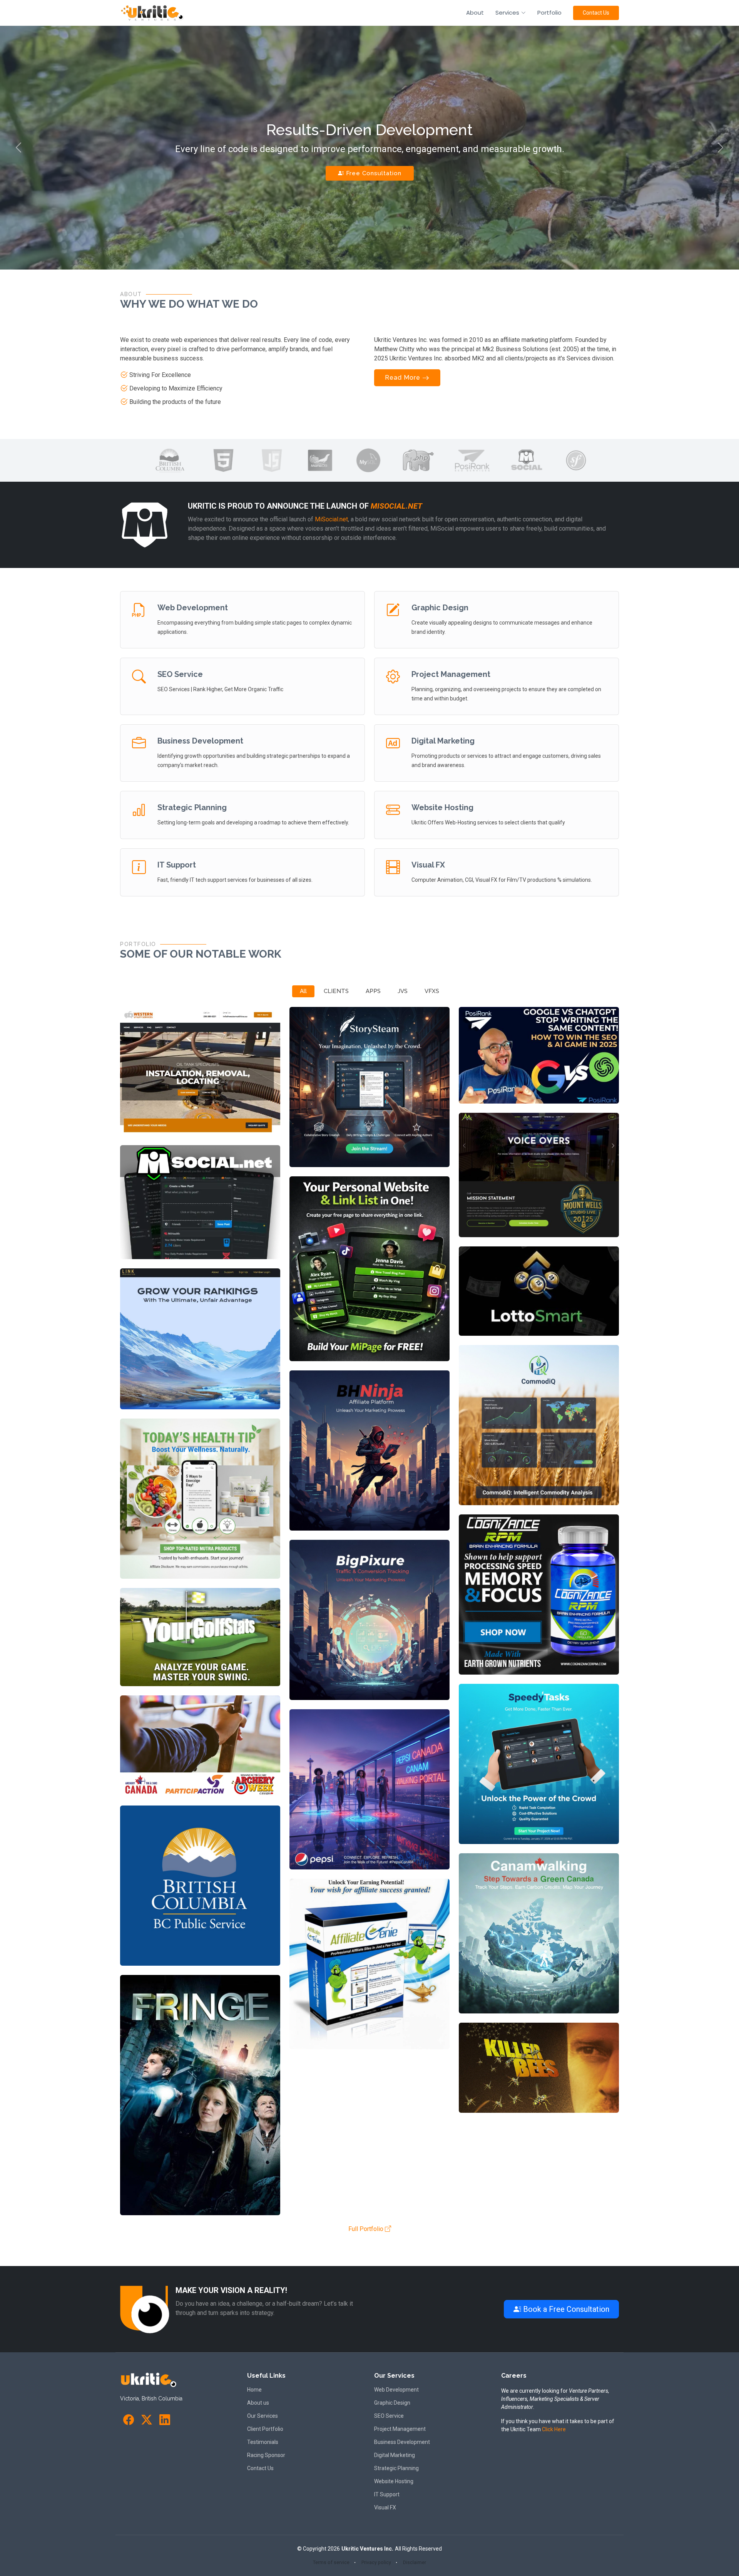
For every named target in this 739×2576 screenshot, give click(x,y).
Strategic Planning (192, 807)
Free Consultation (373, 173)
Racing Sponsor (266, 2455)
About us (258, 2403)
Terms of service (331, 2563)
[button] (18, 148)
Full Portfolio (367, 2229)
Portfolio (549, 13)
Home (254, 2390)
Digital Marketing (443, 741)
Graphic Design (440, 608)
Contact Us (596, 13)
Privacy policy (376, 2563)
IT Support (177, 865)
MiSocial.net (396, 506)
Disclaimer (415, 2563)
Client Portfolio (265, 2429)
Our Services (262, 2416)
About (475, 13)
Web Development (193, 608)
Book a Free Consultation (565, 2309)
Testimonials (263, 2442)
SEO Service (180, 674)
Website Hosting (442, 807)
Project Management (451, 674)
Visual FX (428, 865)
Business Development (200, 741)
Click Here (554, 2429)
